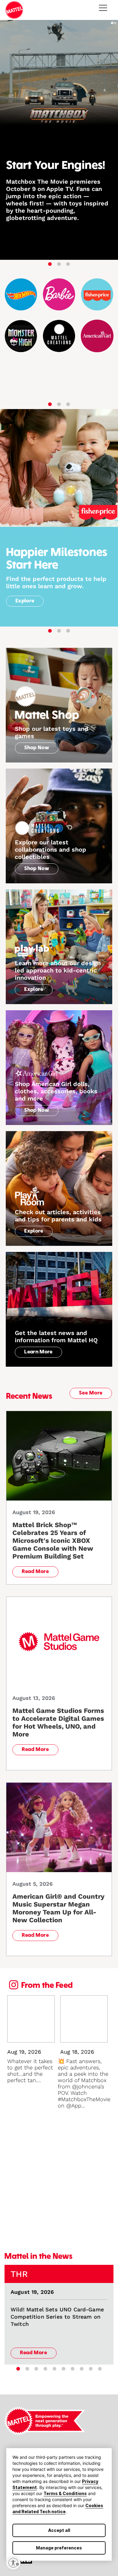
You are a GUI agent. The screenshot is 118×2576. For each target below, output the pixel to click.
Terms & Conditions (65, 2493)
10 (100, 2369)
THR (19, 2274)
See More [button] (91, 1393)
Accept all (59, 2530)
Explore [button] (25, 601)
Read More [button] (35, 1572)
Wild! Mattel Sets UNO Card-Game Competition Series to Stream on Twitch (57, 2317)
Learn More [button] (38, 1352)
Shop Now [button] (37, 748)
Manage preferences (59, 2548)
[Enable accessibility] (13, 2563)
